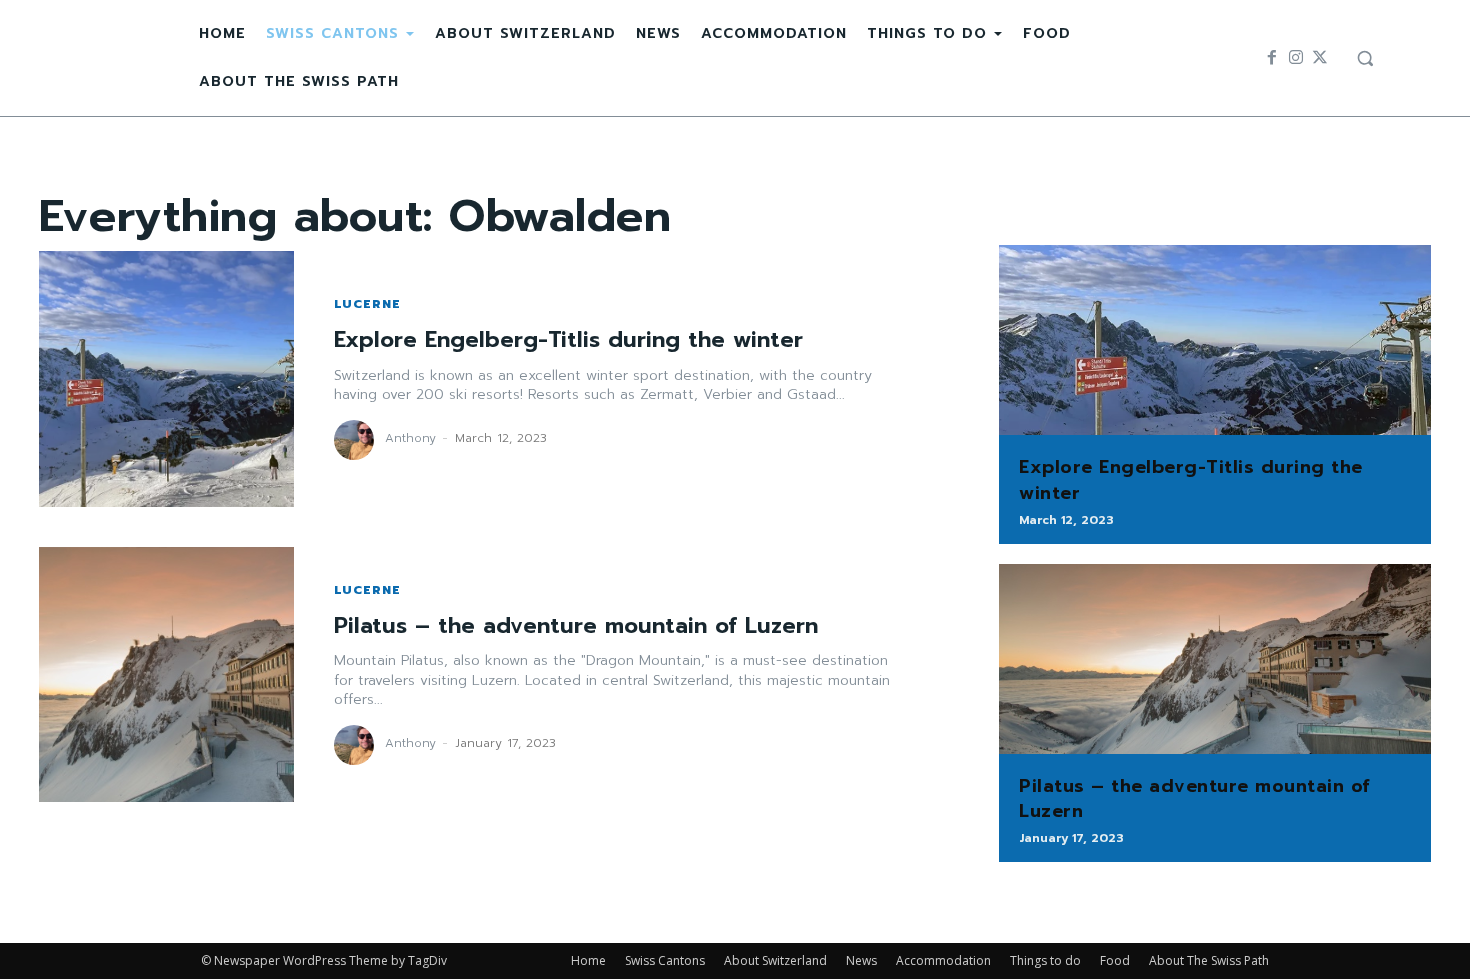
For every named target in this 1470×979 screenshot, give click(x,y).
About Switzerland (775, 960)
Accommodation (943, 960)
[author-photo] (357, 440)
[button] (1365, 58)
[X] (1320, 58)
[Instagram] (1296, 58)
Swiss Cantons (665, 960)
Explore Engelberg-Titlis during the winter (568, 339)
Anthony (410, 438)
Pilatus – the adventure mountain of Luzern (576, 625)
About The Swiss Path (1209, 960)
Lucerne (367, 304)
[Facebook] (1272, 58)
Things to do (1045, 960)
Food (1115, 960)
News (861, 960)
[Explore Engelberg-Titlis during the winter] (166, 378)
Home (588, 960)
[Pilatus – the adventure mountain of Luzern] (166, 674)
